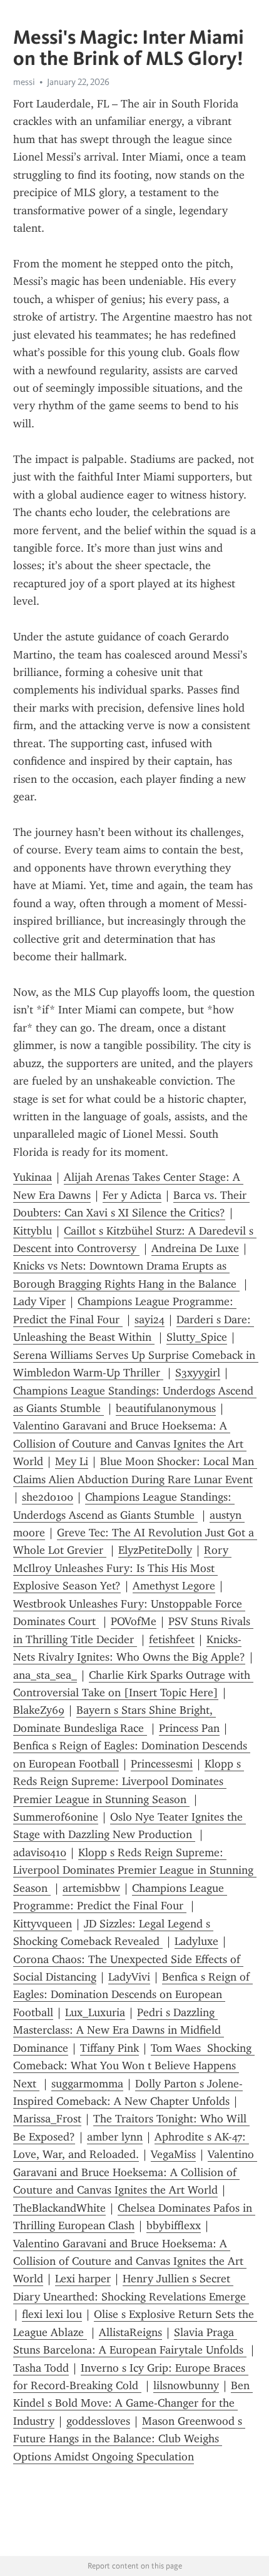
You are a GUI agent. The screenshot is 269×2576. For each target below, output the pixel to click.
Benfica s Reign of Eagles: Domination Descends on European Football (133, 1995)
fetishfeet (172, 1639)
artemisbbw (91, 1888)
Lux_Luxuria (95, 2012)
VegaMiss (173, 2154)
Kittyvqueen (43, 1924)
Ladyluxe (196, 1941)
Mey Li (72, 1461)
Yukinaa (33, 1177)
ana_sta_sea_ (45, 1675)
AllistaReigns (130, 2332)
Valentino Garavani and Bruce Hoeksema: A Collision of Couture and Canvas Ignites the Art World (130, 1444)
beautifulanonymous (166, 1408)
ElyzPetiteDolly (155, 1550)
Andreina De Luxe (195, 1248)
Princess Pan (189, 1728)
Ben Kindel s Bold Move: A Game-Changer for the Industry (133, 2403)
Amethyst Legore (174, 1586)
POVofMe (134, 1621)
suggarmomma (87, 2084)
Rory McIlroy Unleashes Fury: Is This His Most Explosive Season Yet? (122, 1568)
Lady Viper (39, 1301)
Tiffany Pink (109, 2048)
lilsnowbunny (186, 2385)
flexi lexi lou (52, 2314)
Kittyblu (33, 1231)
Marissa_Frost (47, 2119)
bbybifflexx (174, 2225)
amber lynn (115, 2137)
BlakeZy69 (39, 1710)
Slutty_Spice (197, 1337)
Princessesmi (162, 1764)
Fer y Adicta (132, 1195)
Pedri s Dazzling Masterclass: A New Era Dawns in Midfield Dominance (119, 2030)
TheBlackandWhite (59, 2208)
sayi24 (150, 1320)
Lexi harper (83, 2279)
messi (24, 82)
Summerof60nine (56, 1817)
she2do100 (48, 1497)
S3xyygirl (198, 1373)
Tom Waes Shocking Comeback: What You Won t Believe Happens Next (134, 2066)
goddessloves (98, 2421)
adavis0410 (40, 1852)
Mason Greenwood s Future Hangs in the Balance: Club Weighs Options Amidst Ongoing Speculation (129, 2439)
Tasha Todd (41, 2368)
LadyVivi (129, 1977)
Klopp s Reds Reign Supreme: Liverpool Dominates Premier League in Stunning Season (129, 1782)
